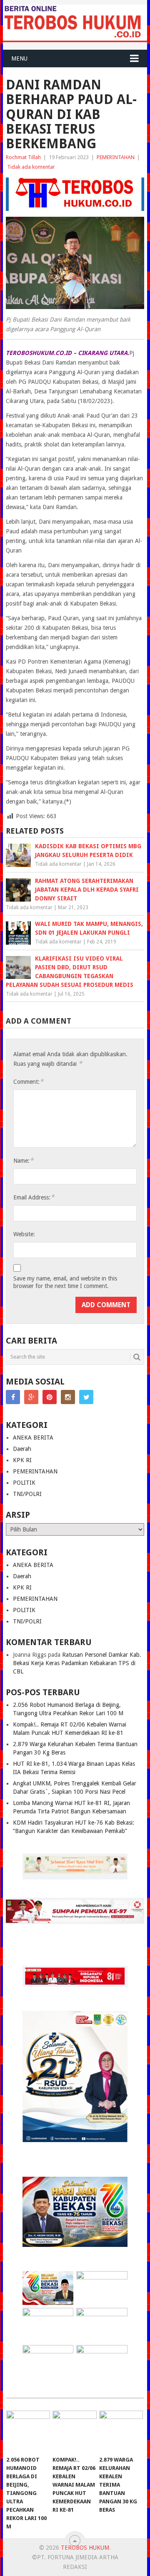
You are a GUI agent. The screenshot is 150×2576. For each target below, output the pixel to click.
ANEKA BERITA (33, 1438)
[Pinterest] (50, 1397)
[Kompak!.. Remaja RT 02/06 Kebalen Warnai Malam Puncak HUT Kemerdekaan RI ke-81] (74, 2431)
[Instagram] (68, 1397)
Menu (19, 58)
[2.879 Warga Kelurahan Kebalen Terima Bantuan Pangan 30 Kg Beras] (121, 2431)
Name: (23, 1160)
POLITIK (24, 1483)
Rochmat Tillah (23, 157)
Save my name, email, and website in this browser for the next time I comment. (65, 1282)
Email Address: (34, 1197)
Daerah (22, 1449)
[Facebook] (13, 1397)
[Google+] (31, 1397)
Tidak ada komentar (31, 167)
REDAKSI (75, 2567)
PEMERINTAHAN (116, 157)
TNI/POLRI (27, 1494)
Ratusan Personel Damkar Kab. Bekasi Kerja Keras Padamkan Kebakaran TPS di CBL (77, 1663)
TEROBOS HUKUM (85, 2548)
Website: (24, 1234)
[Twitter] (86, 1397)
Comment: (28, 1081)
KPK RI (22, 1460)
